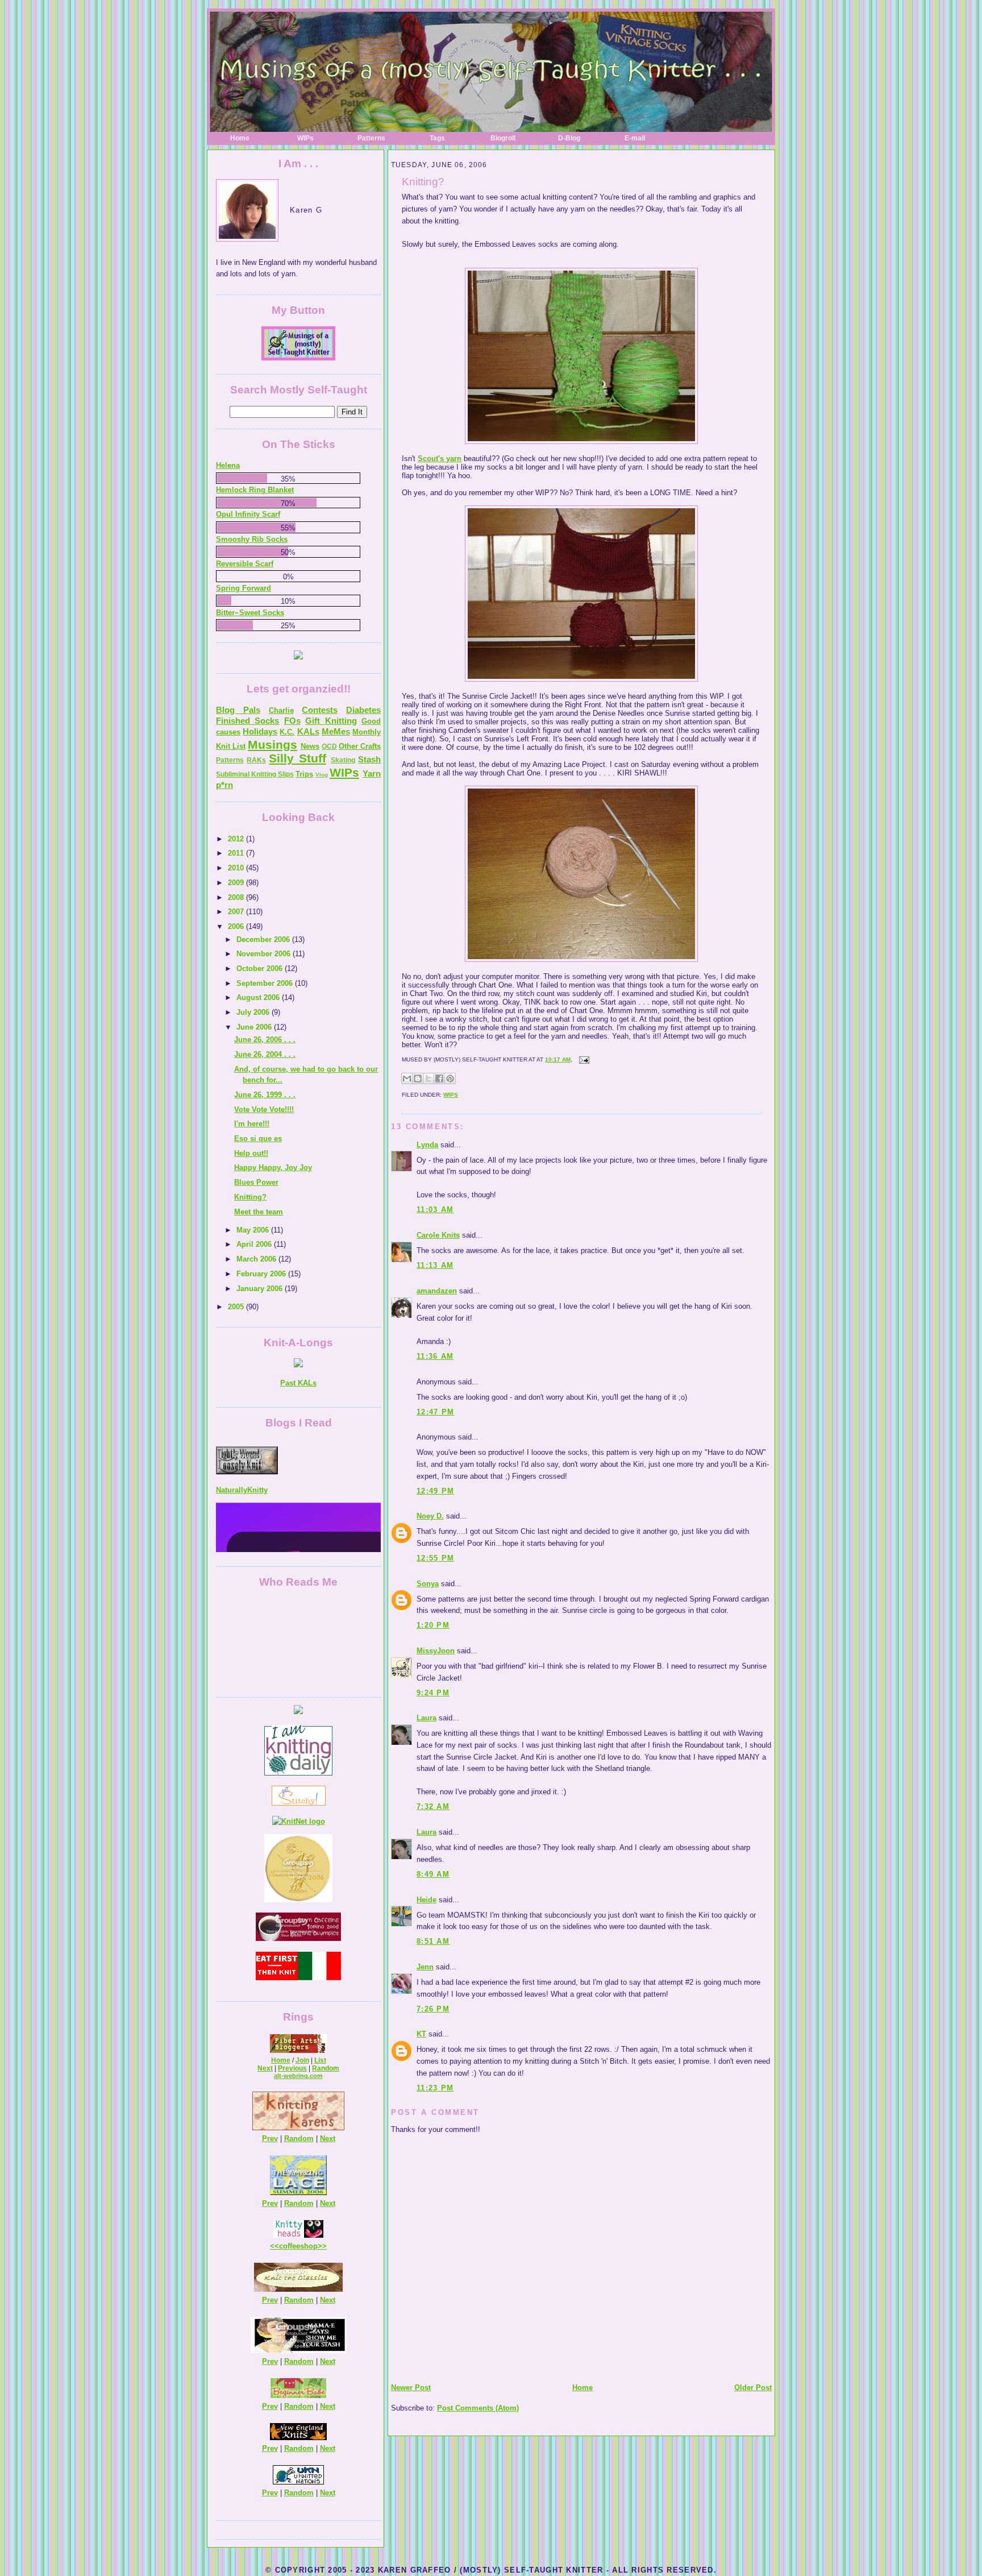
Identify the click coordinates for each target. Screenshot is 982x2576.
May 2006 (254, 1230)
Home (240, 138)
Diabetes (363, 710)
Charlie (281, 710)
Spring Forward (244, 588)
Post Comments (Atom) (478, 2408)
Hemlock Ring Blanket (255, 490)
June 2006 (255, 1027)
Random (326, 2068)
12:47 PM (435, 1412)
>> (322, 2246)
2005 (237, 1307)
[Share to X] (428, 1078)
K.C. (287, 732)
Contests (320, 710)
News (310, 746)
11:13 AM (435, 1265)
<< (274, 2246)
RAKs (256, 760)
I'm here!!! (252, 1124)
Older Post (753, 2388)
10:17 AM (558, 1059)
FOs (292, 721)
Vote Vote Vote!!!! (264, 1109)
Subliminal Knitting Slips (255, 774)
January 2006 (261, 1289)
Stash (369, 759)
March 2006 (257, 1259)
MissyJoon (436, 1651)
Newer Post (411, 2388)
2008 (237, 897)
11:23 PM (435, 2088)
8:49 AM (433, 1874)
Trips (304, 774)
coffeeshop (298, 2246)
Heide (426, 1900)
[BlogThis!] (418, 1078)
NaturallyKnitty (242, 1444)
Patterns (371, 138)
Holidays (260, 731)
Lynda (427, 1145)
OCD (329, 746)
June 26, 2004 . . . (265, 1054)
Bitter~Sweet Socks (250, 613)
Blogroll (503, 138)
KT (421, 2034)
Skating (343, 760)
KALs (308, 731)
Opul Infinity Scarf (248, 514)
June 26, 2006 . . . (265, 1040)
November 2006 (265, 954)
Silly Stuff (297, 758)
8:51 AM (433, 1941)
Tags (437, 138)
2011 (237, 853)
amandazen (437, 1291)
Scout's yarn (440, 459)
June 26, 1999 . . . (265, 1095)
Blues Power (256, 1182)
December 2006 (264, 939)
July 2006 (254, 1012)
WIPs (305, 138)
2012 (237, 839)
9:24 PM (433, 1693)
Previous (292, 2068)
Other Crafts (360, 746)
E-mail (635, 138)
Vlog (322, 775)
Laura (426, 1718)
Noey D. (430, 1516)
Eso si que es (258, 1138)
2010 (237, 868)
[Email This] (407, 1078)
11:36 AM (435, 1356)
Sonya (428, 1584)
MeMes (336, 731)
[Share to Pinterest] (450, 1078)
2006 (237, 926)
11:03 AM (435, 1210)
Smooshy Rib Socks (252, 539)
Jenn (425, 1967)
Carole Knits (438, 1235)
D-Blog (569, 138)
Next (265, 2068)
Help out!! (251, 1153)
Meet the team (259, 1212)
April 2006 (255, 1244)
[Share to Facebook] (439, 1078)
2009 (237, 883)
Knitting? (423, 182)
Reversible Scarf (245, 564)
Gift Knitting (331, 721)
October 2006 (261, 968)
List (320, 2060)
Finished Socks (247, 721)
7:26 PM (433, 2009)
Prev (270, 2139)
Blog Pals (238, 710)
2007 (237, 912)
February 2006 (262, 1274)
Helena (228, 465)
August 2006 (259, 997)
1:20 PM (433, 1625)
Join (302, 2060)
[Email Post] (583, 1059)
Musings (272, 744)
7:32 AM (433, 1806)
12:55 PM (435, 1558)
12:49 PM (435, 1491)
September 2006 (266, 983)
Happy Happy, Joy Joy (273, 1167)
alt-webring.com (298, 2076)
